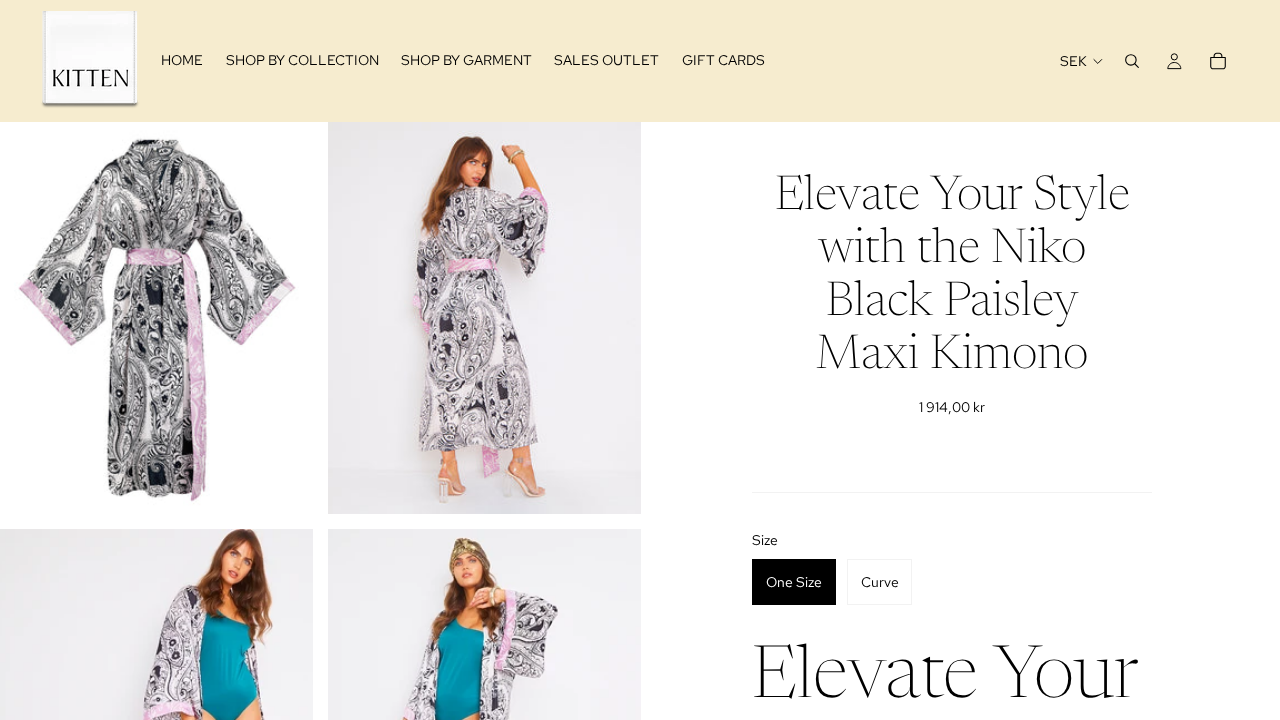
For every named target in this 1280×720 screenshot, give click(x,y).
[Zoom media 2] (484, 317)
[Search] (1132, 61)
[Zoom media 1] (156, 317)
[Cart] (1218, 61)
